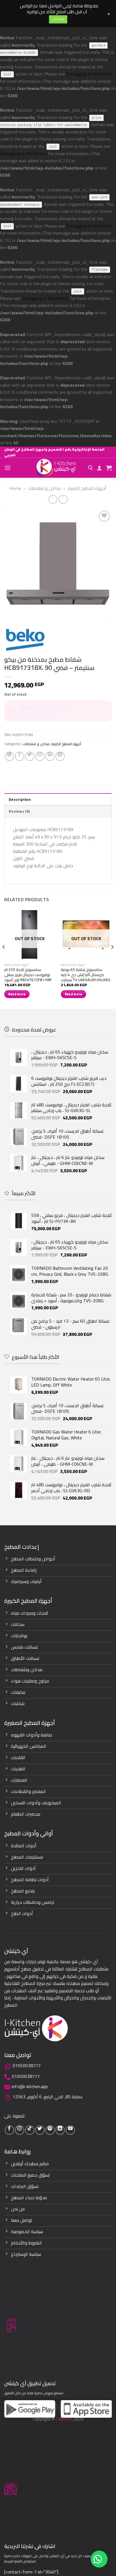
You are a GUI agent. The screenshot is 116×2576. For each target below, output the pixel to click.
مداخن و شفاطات (44, 488)
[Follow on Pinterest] (50, 2130)
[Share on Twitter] (30, 756)
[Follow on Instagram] (20, 2130)
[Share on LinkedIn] (60, 756)
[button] (99, 2559)
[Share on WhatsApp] (9, 756)
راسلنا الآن (58, 19)
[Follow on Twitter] (40, 2130)
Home (15, 488)
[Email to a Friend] (40, 756)
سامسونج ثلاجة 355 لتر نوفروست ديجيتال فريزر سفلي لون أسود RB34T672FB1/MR (28, 975)
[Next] (112, 959)
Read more (17, 994)
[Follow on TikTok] (30, 2130)
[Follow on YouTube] (70, 2130)
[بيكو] (25, 640)
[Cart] (109, 468)
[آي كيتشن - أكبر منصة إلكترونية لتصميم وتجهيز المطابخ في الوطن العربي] (56, 468)
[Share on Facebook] (20, 756)
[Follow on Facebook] (9, 2130)
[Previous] (4, 959)
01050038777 (27, 2065)
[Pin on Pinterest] (50, 756)
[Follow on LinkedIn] (60, 2130)
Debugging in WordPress (90, 74)
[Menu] (8, 468)
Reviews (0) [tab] (19, 811)
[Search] (90, 468)
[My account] (99, 468)
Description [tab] (20, 799)
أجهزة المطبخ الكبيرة (87, 488)
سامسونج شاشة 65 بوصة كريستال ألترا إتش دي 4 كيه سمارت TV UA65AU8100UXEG (86, 975)
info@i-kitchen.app (30, 2086)
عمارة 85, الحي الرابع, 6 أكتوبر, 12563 (48, 2097)
